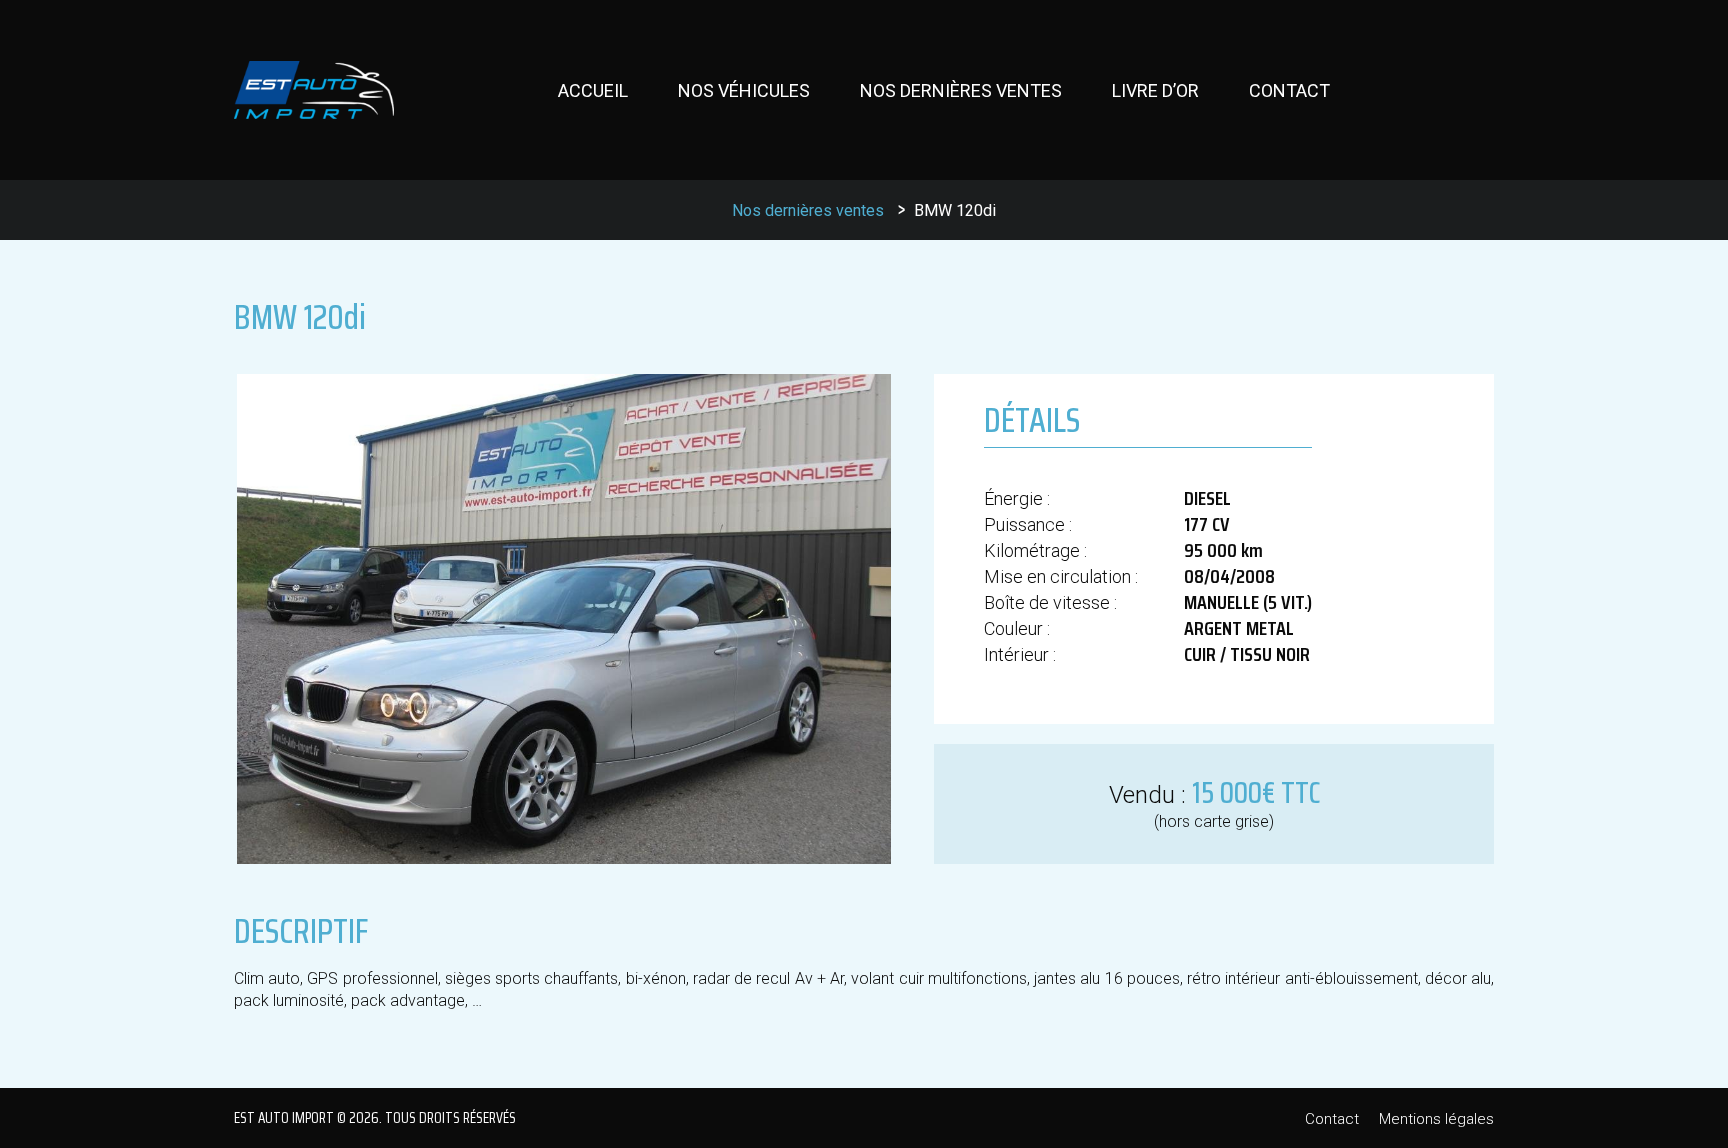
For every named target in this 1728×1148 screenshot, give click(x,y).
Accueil (593, 90)
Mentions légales (1436, 1119)
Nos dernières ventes (961, 90)
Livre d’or (1155, 90)
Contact (1289, 90)
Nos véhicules (744, 90)
